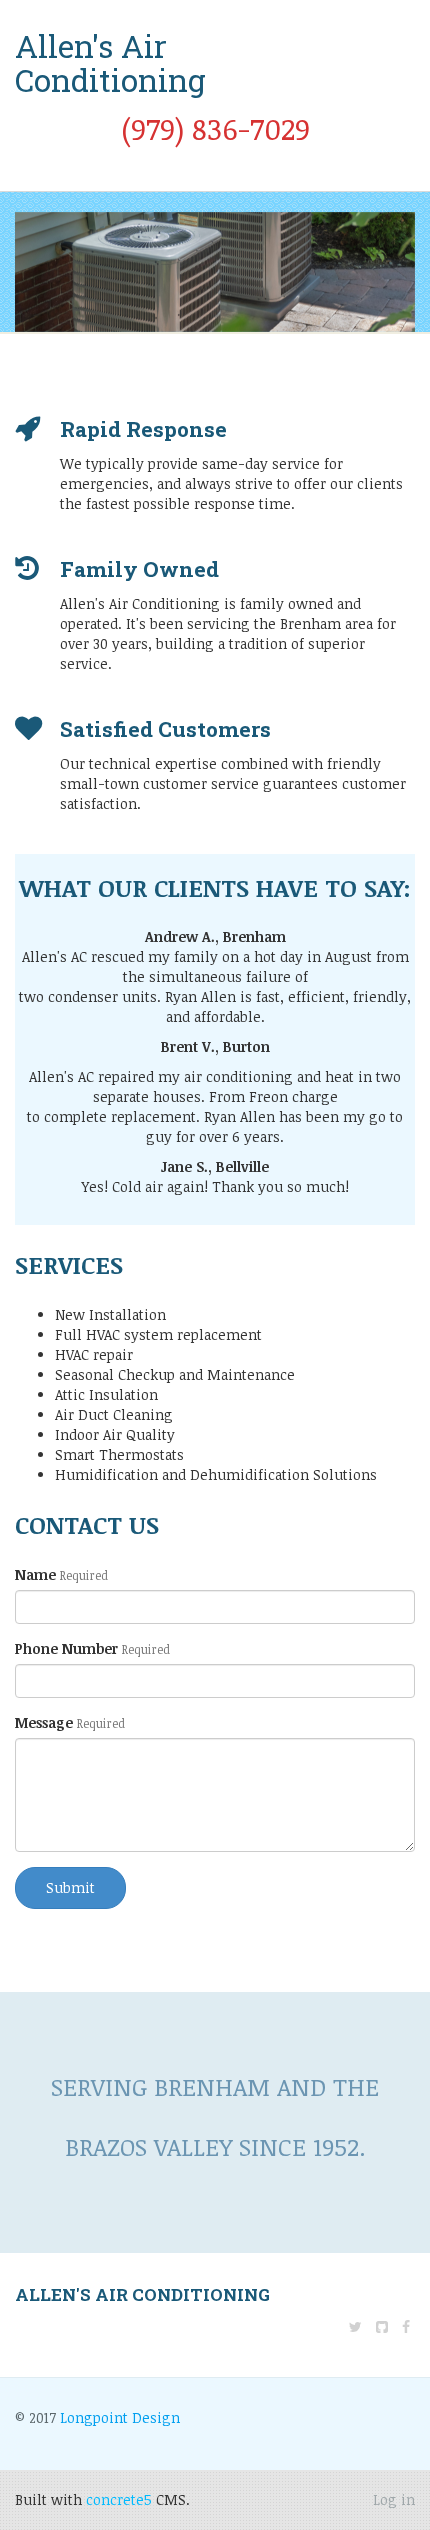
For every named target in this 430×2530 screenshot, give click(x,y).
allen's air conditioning (142, 2294)
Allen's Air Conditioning (110, 63)
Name (61, 1574)
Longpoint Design (120, 2417)
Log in (394, 2499)
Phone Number (92, 1648)
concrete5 (119, 2499)
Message (70, 1722)
